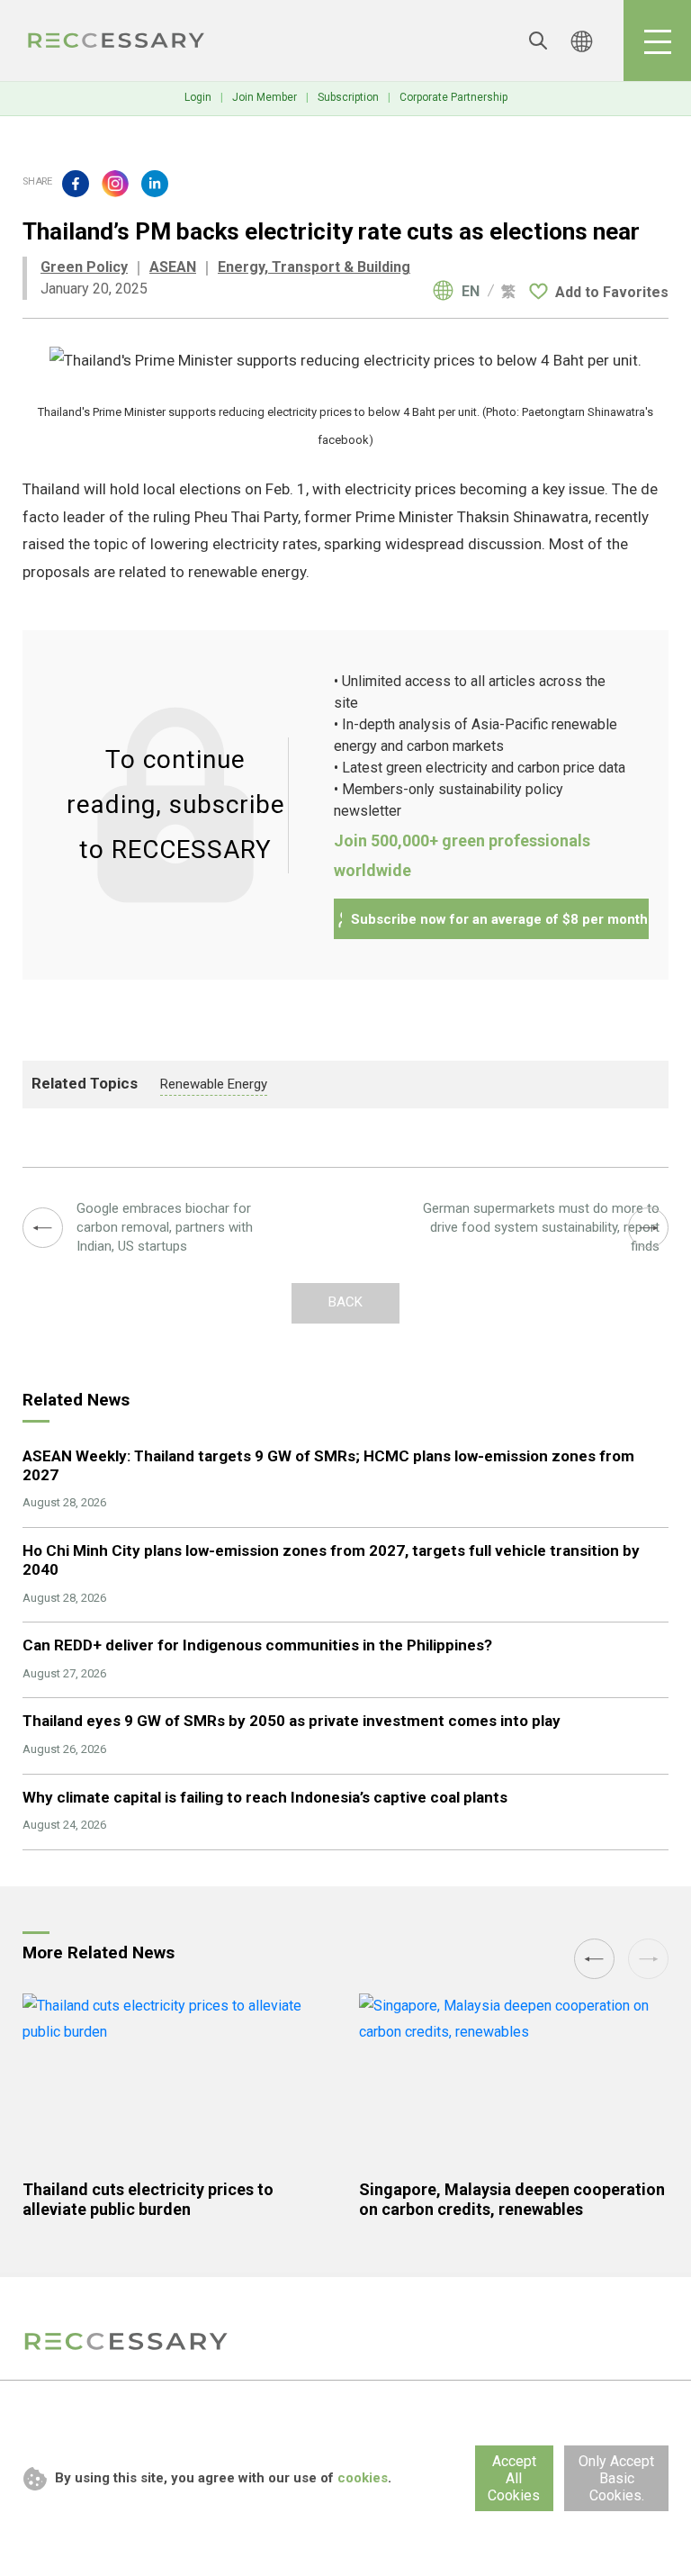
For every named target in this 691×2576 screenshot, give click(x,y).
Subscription (348, 97)
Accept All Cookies (514, 2478)
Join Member (265, 97)
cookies (363, 2478)
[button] (594, 1959)
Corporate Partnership (453, 97)
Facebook (76, 184)
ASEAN (173, 267)
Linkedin (155, 184)
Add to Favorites (612, 292)
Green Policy (84, 267)
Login (198, 97)
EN (471, 292)
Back (345, 1302)
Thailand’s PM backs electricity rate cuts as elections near (117, 41)
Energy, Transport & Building (314, 267)
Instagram (115, 184)
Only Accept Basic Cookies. (616, 2478)
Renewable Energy (214, 1084)
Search (538, 41)
